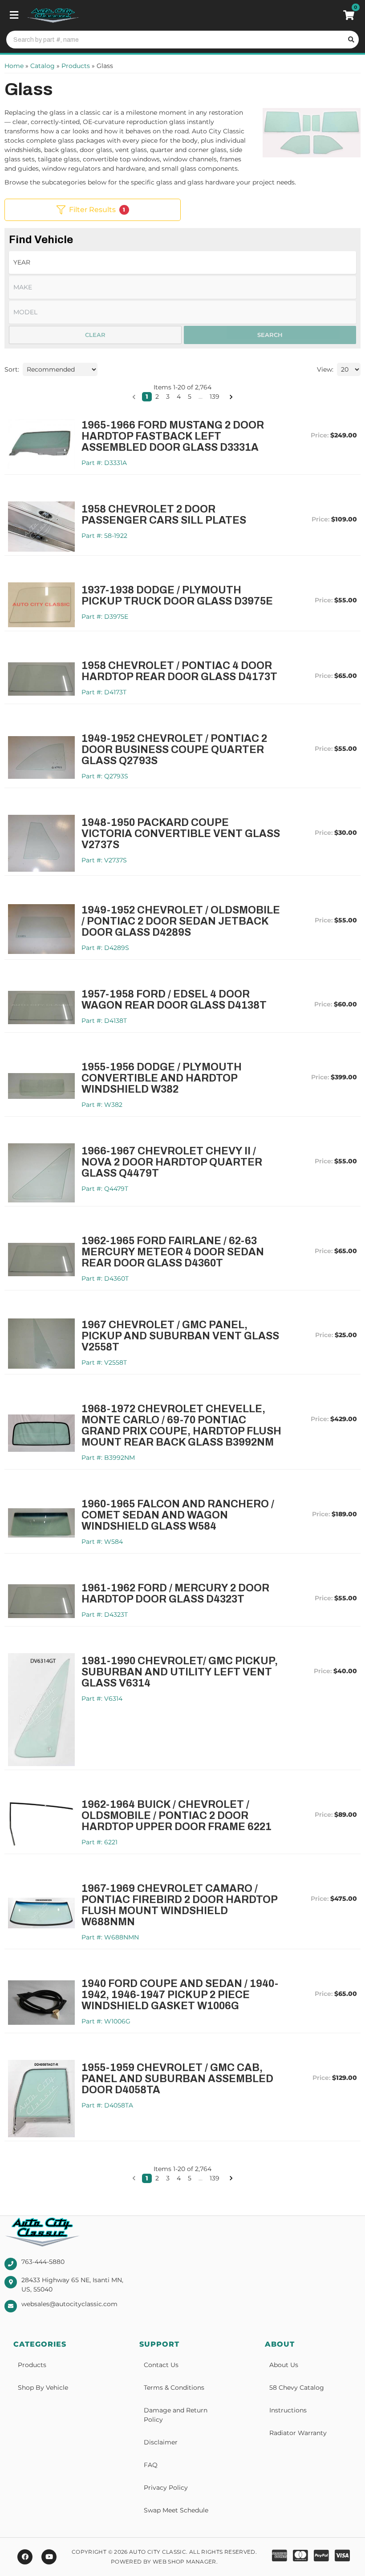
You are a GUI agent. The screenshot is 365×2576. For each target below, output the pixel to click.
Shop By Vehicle (43, 2388)
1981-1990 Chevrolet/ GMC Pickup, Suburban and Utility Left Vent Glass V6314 (180, 1672)
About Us (284, 2365)
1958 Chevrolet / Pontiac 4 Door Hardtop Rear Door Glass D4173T (179, 671)
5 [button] (190, 397)
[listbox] (182, 262)
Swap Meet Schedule (176, 2510)
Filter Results (97, 210)
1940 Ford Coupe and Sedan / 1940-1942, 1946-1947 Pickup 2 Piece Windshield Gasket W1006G (180, 1995)
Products (32, 2365)
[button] (134, 397)
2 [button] (157, 397)
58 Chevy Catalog (297, 2388)
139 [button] (215, 397)
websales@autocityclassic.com (69, 2304)
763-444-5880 (43, 2262)
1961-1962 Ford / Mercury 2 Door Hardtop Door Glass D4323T (175, 1594)
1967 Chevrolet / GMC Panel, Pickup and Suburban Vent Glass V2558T (180, 1336)
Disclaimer (161, 2442)
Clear (95, 335)
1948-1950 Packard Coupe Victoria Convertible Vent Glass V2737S (181, 834)
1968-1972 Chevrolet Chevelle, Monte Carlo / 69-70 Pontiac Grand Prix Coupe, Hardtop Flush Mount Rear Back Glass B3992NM (181, 1426)
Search (270, 335)
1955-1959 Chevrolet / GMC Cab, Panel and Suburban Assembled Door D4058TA (177, 2079)
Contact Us (161, 2365)
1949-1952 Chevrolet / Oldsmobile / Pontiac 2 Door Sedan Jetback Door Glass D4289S (181, 921)
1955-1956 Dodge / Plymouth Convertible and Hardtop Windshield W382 (162, 1078)
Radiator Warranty (298, 2433)
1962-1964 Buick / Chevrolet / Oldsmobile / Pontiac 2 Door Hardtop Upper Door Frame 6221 (176, 1816)
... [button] (201, 397)
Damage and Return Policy (176, 2415)
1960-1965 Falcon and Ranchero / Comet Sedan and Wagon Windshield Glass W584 (178, 1515)
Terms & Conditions (174, 2388)
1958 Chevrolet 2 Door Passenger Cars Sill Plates (164, 515)
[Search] (350, 40)
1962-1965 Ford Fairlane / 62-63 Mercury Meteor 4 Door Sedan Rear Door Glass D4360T (173, 1252)
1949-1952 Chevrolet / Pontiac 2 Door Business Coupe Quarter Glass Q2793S (174, 750)
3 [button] (168, 397)
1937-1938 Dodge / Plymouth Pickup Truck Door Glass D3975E (177, 596)
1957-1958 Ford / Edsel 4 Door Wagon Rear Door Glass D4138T (174, 1000)
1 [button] (147, 397)
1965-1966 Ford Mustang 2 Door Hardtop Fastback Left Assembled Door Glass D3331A (173, 436)
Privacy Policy (166, 2488)
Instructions (288, 2410)
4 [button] (179, 397)
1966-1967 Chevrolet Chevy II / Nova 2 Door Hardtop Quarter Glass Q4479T (172, 1162)
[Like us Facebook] (25, 2557)
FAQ (151, 2465)
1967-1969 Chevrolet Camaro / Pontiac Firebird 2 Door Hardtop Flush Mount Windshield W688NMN (179, 1905)
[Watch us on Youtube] (49, 2557)
